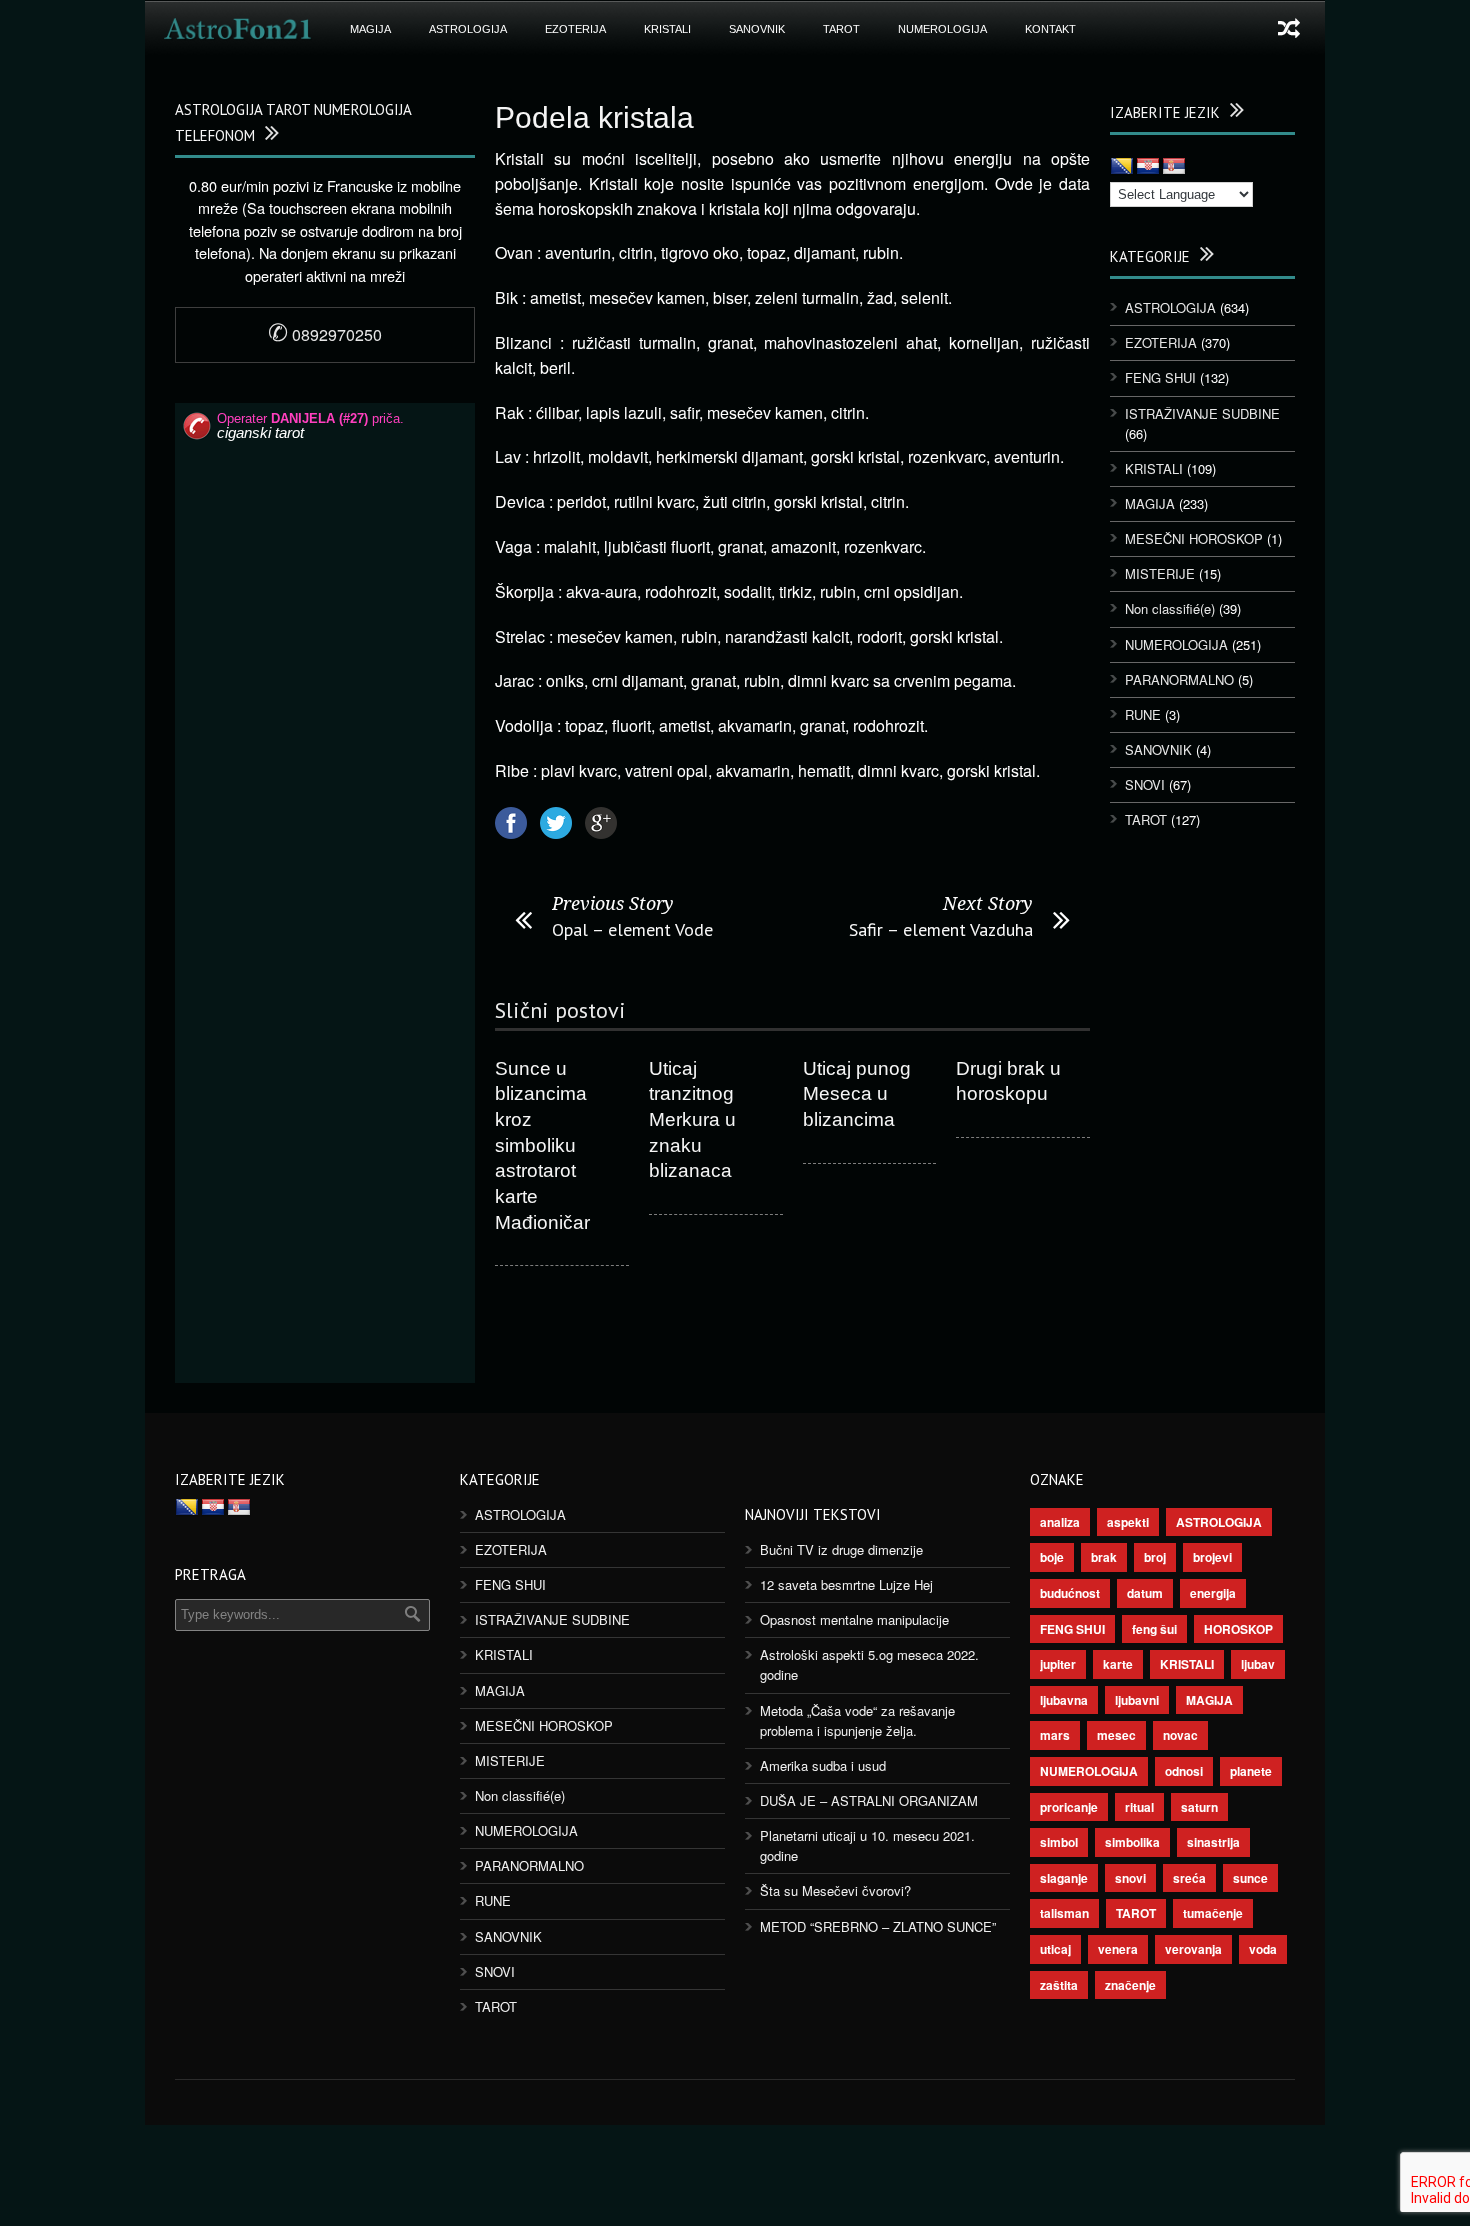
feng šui (1154, 1629)
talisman (1064, 1913)
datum (1145, 1593)
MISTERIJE (1160, 573)
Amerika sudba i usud (823, 1765)
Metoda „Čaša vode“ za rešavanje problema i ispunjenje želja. (857, 1720)
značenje (1130, 1985)
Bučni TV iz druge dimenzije (841, 1549)
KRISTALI (667, 29)
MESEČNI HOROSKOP (1194, 538)
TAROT (841, 29)
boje (1052, 1557)
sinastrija (1213, 1842)
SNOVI (1145, 784)
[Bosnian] (1122, 167)
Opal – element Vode (632, 929)
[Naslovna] (238, 29)
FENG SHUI (1160, 377)
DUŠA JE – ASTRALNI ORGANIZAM (869, 1800)
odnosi (1184, 1771)
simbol (1059, 1842)
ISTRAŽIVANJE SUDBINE (1202, 413)
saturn (1199, 1807)
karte (1118, 1664)
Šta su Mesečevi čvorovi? (835, 1890)
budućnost (1070, 1593)
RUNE (1143, 714)
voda (1263, 1949)
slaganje (1064, 1878)
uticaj (1055, 1949)
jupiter (1058, 1664)
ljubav (1258, 1664)
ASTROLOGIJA (468, 29)
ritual (1139, 1807)
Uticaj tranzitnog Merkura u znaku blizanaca (692, 1120)
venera (1118, 1949)
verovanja (1193, 1949)
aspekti (1128, 1522)
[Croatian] (1148, 167)
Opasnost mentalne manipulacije (854, 1619)
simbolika (1132, 1842)
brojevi (1212, 1557)
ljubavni (1137, 1700)
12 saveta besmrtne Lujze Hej (846, 1584)
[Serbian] (1174, 167)
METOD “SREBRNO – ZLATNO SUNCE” (878, 1926)
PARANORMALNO (1179, 679)
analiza (1060, 1522)
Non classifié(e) (1170, 608)
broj (1155, 1557)
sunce (1250, 1878)
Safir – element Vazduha (941, 929)
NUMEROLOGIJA (942, 29)
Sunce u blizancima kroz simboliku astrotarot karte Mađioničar (542, 1145)
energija (1213, 1593)
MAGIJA (370, 29)
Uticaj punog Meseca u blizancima (857, 1094)
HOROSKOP (1238, 1629)
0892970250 (325, 334)
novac (1180, 1735)
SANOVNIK (757, 29)
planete (1251, 1771)
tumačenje (1213, 1913)
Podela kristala (594, 117)
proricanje (1069, 1807)
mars (1055, 1735)
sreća (1189, 1878)
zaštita (1059, 1985)
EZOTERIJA (575, 29)
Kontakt (1050, 29)
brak (1104, 1557)
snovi (1130, 1878)
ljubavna (1064, 1700)
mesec (1116, 1735)
